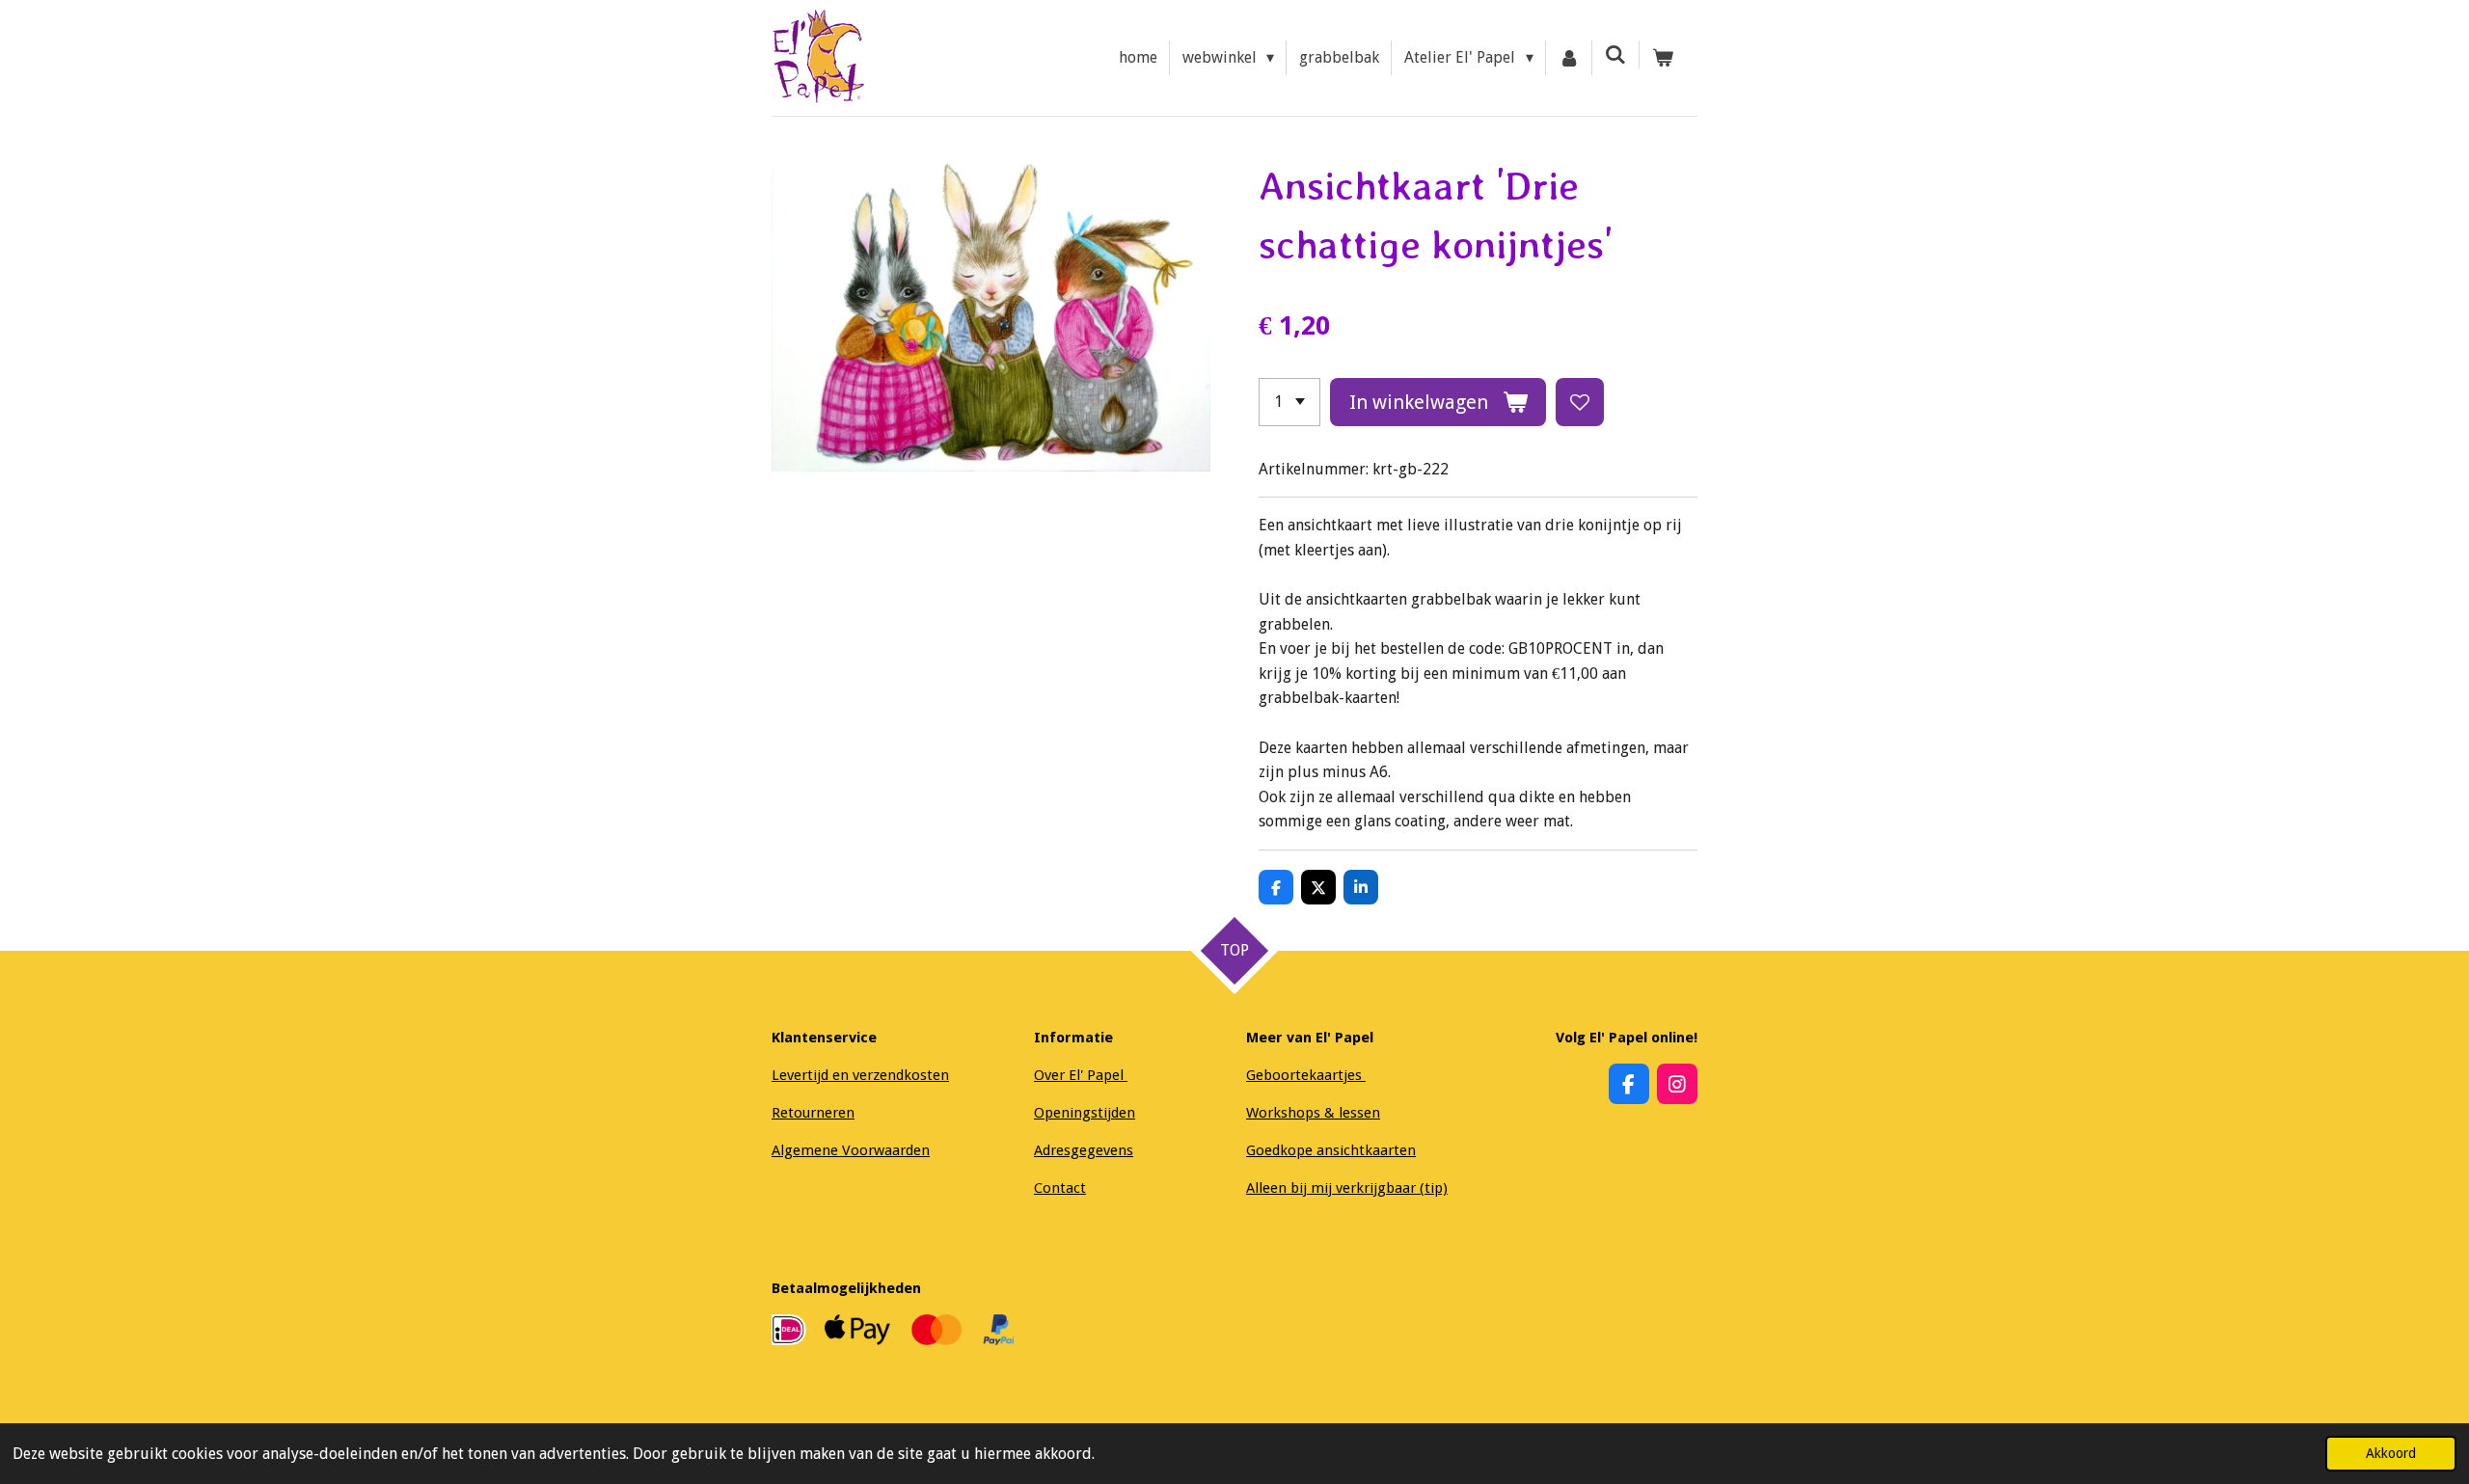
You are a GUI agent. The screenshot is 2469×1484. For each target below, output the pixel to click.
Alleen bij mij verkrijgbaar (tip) (1347, 1188)
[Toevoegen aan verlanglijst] (1580, 402)
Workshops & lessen (1313, 1113)
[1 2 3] (1289, 402)
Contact (1060, 1188)
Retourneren (813, 1113)
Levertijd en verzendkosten (860, 1075)
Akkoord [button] (2391, 1453)
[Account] (1569, 58)
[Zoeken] (1615, 54)
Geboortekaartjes (1306, 1075)
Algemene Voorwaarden (851, 1150)
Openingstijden (1085, 1113)
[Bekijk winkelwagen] (1663, 58)
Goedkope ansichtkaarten (1331, 1150)
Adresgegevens (1084, 1150)
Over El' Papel (1081, 1075)
